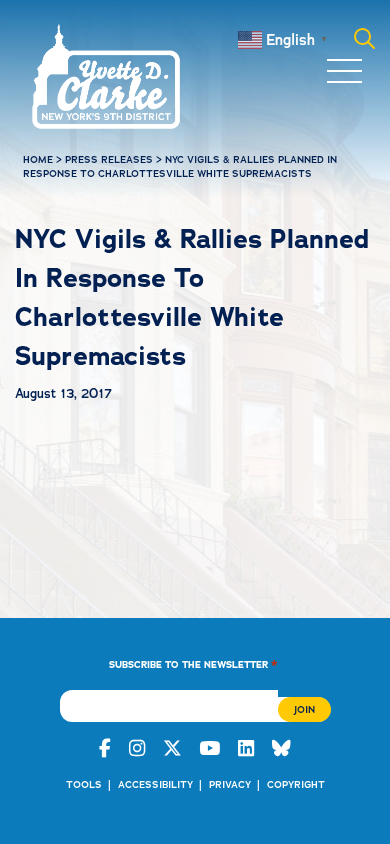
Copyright (296, 784)
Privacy (230, 784)
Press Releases (109, 159)
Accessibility (155, 784)
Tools (84, 784)
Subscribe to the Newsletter (193, 663)
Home (38, 159)
